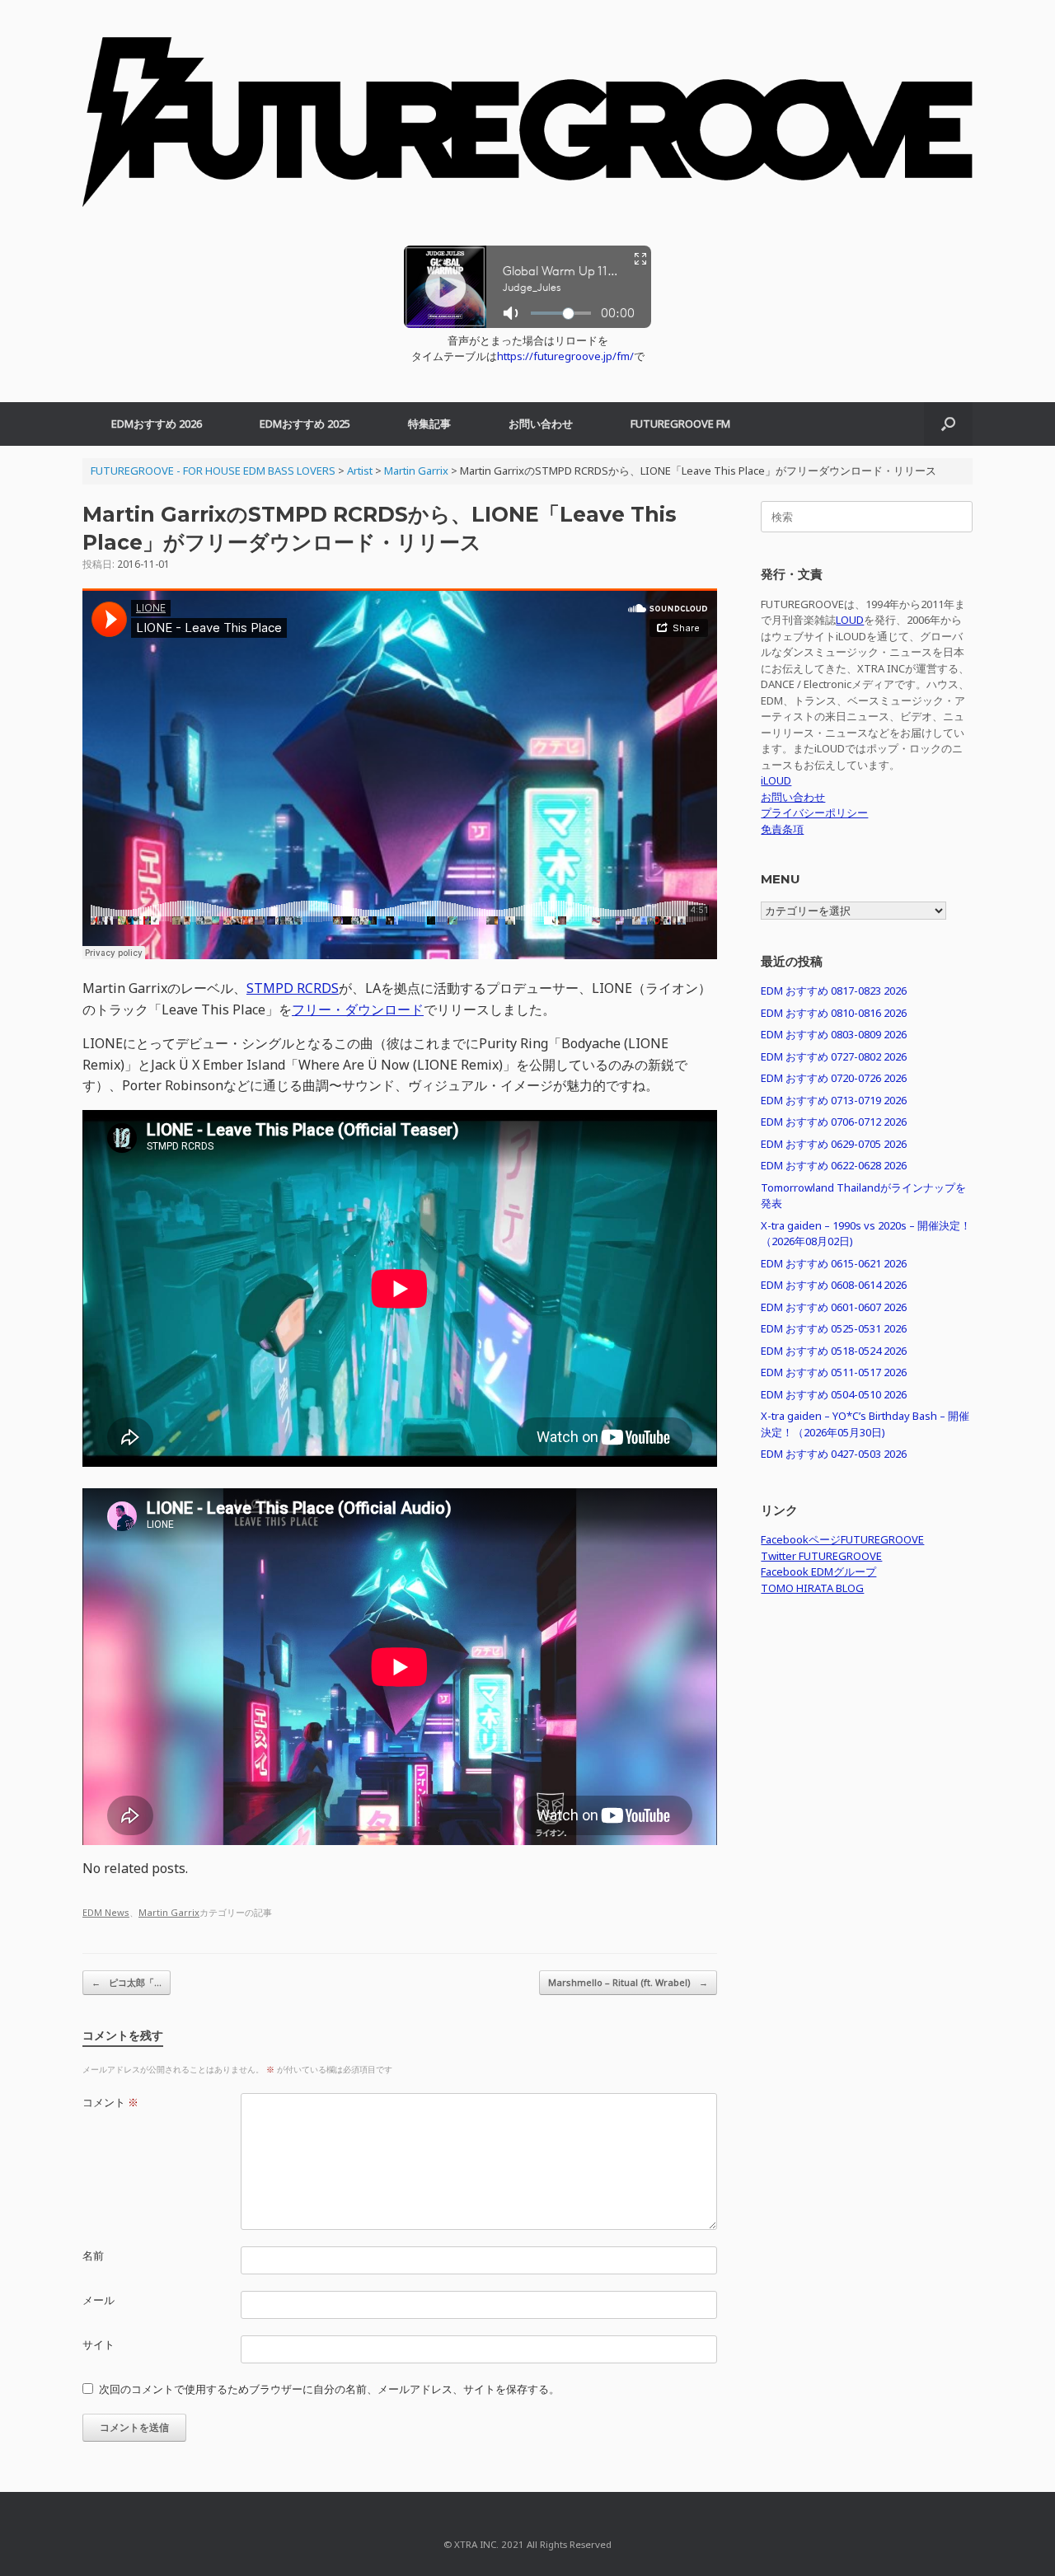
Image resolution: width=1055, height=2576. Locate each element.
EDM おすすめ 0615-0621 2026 (834, 1263)
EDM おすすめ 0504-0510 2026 (834, 1394)
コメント (110, 2102)
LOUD (850, 620)
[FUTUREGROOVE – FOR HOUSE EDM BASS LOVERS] (527, 131)
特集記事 (429, 424)
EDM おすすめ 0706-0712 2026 (834, 1122)
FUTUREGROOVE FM (680, 424)
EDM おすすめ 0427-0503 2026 (834, 1454)
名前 (93, 2255)
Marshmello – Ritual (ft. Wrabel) (628, 1982)
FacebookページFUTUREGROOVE (842, 1539)
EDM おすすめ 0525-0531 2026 (834, 1328)
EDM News (106, 1912)
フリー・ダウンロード (358, 1009)
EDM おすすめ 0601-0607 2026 (834, 1307)
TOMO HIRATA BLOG (812, 1588)
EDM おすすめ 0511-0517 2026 (834, 1372)
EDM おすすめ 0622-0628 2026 (834, 1165)
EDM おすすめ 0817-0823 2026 (834, 991)
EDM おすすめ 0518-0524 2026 (834, 1351)
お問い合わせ (541, 424)
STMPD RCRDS (293, 988)
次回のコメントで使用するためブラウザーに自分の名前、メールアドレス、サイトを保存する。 (329, 2389)
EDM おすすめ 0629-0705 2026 (834, 1144)
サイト (98, 2344)
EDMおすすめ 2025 (305, 424)
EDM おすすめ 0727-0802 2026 (834, 1056)
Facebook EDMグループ (818, 1571)
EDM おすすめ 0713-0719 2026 (834, 1100)
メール (98, 2300)
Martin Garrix (169, 1912)
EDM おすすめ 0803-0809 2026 (834, 1034)
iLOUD (776, 780)
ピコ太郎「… (127, 1982)
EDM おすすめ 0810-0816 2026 (834, 1013)
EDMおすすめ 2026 (157, 424)
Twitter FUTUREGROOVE (821, 1556)
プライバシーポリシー (814, 813)
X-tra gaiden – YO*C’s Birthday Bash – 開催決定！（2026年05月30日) (865, 1424)
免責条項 (782, 829)
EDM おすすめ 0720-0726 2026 (834, 1078)
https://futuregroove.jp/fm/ (565, 356)
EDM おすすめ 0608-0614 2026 (834, 1285)
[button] (948, 424)
